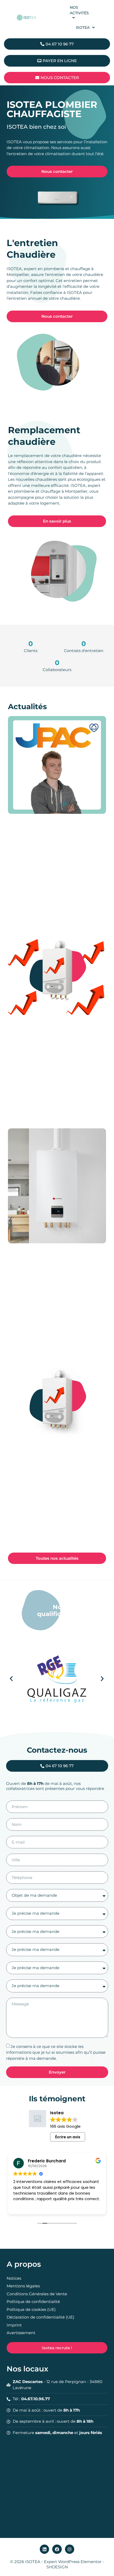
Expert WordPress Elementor (73, 2562)
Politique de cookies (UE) (31, 2309)
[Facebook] (57, 2549)
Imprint (14, 2325)
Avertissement (21, 2333)
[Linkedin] (44, 2549)
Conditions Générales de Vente (37, 2294)
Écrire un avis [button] (68, 2137)
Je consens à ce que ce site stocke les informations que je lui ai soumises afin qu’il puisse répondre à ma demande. (56, 2052)
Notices (14, 2278)
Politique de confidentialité (33, 2302)
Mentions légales (23, 2286)
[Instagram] (70, 2549)
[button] (11, 1679)
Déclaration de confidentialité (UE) (40, 2317)
